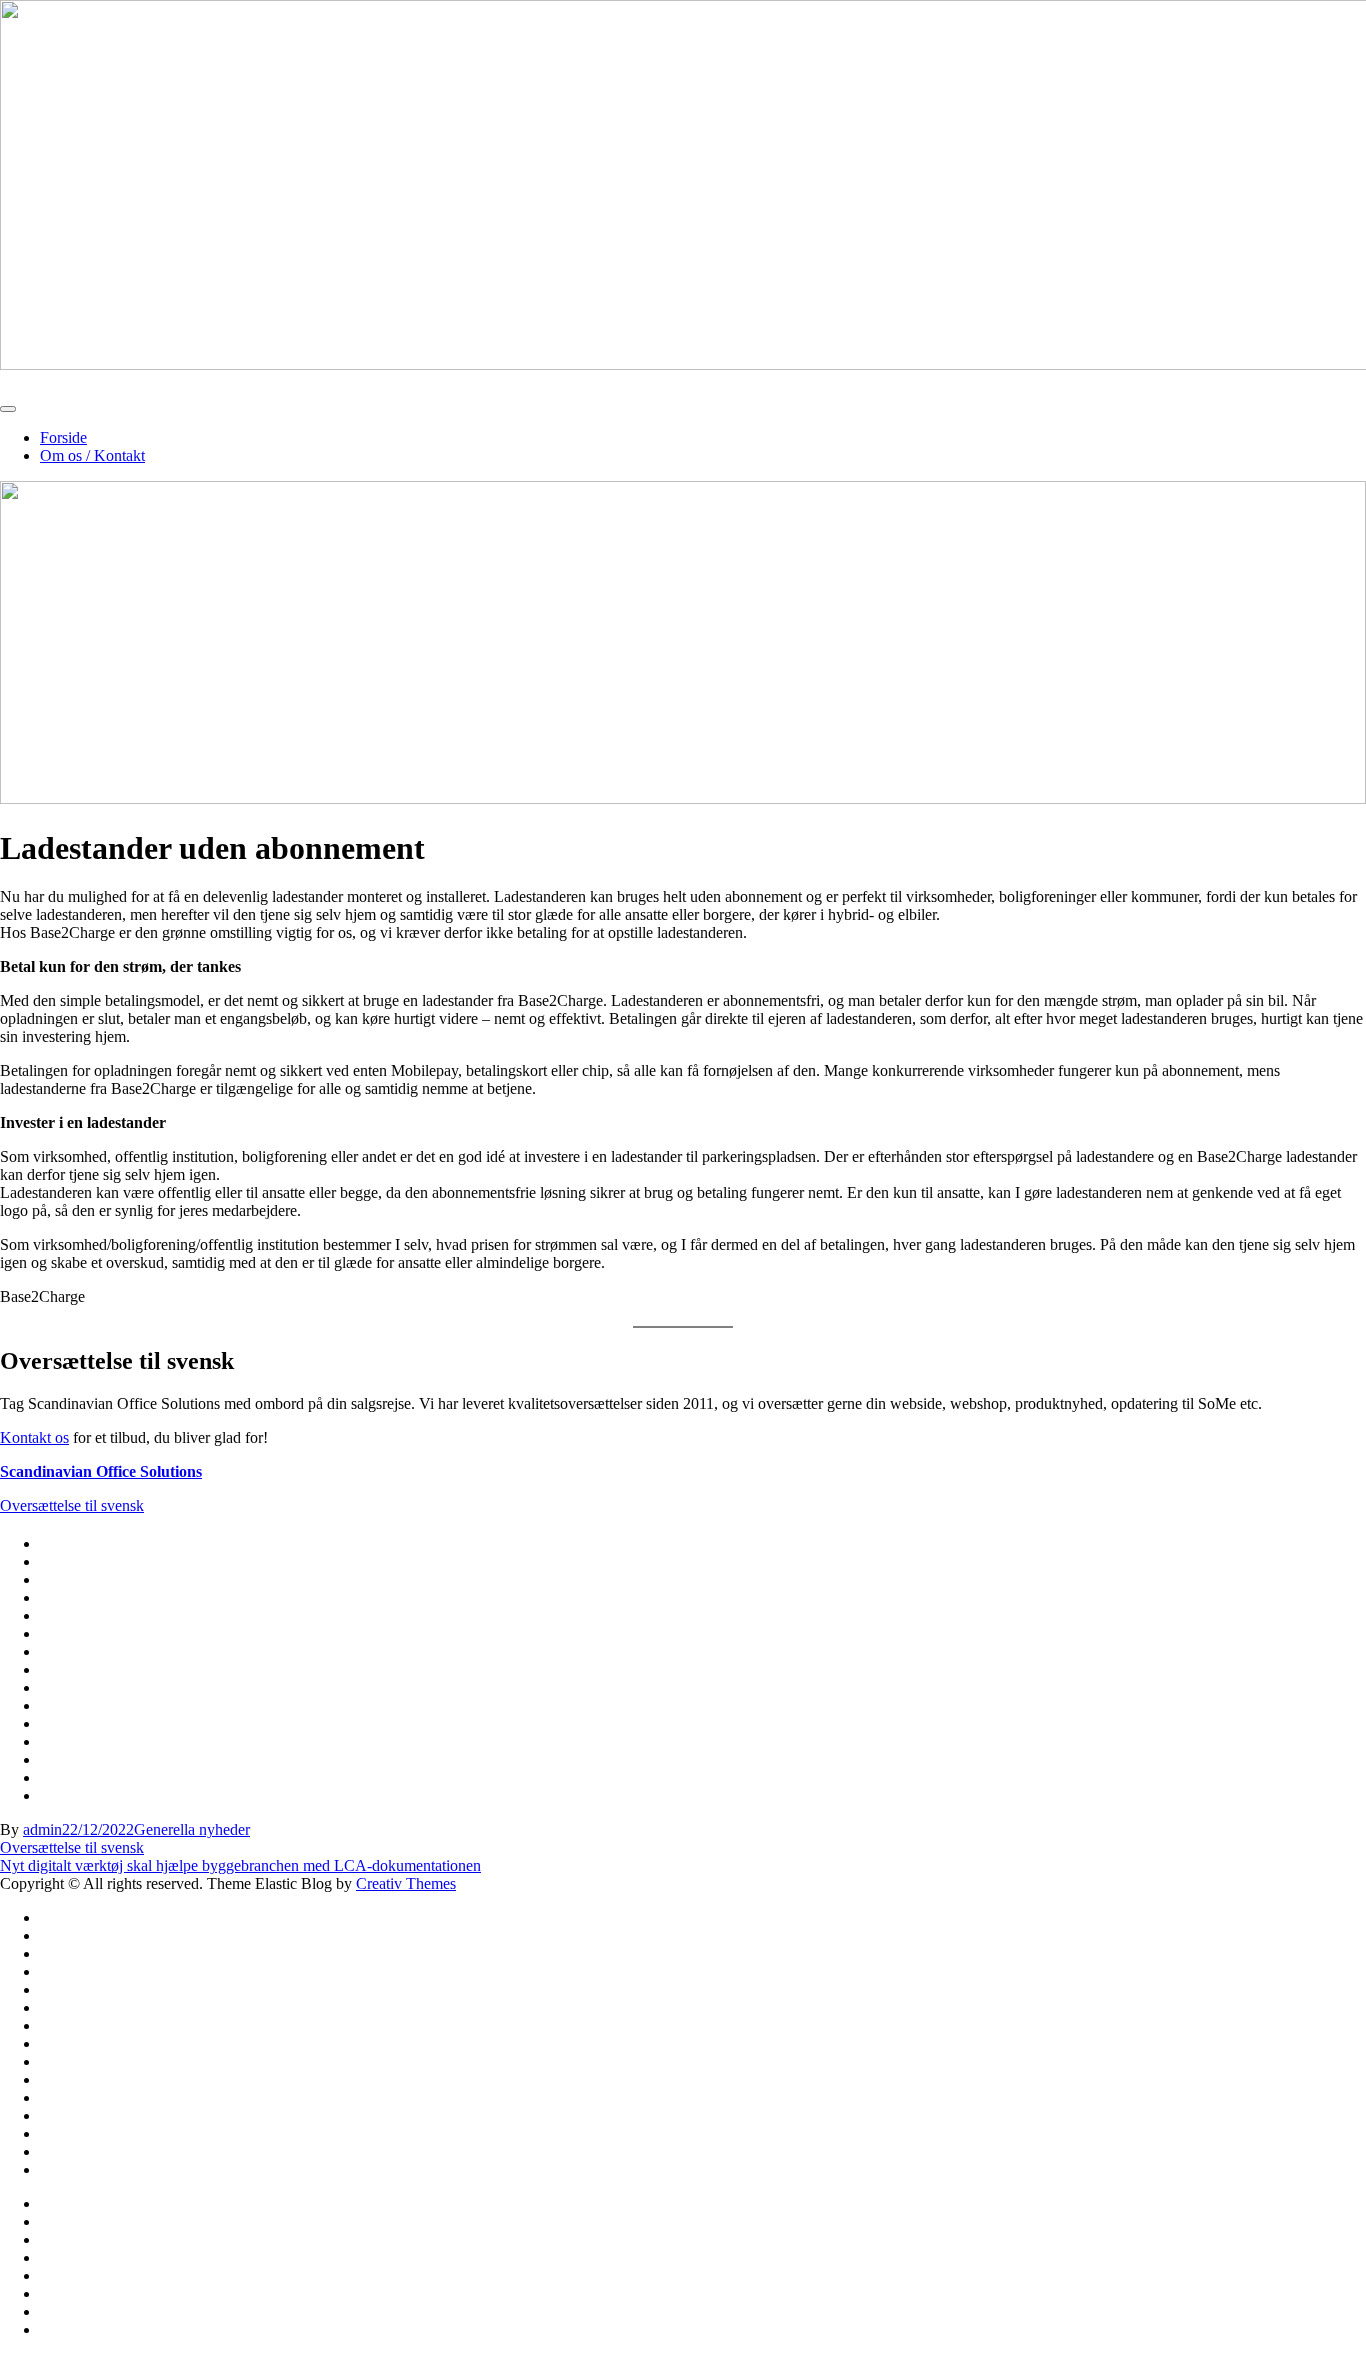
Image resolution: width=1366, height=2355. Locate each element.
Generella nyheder (192, 1829)
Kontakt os (34, 1437)
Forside (63, 437)
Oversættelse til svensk (72, 1505)
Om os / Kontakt (92, 455)
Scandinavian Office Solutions (101, 1471)
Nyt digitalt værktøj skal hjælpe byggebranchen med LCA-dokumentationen (240, 1865)
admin (42, 1829)
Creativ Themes (406, 1883)
